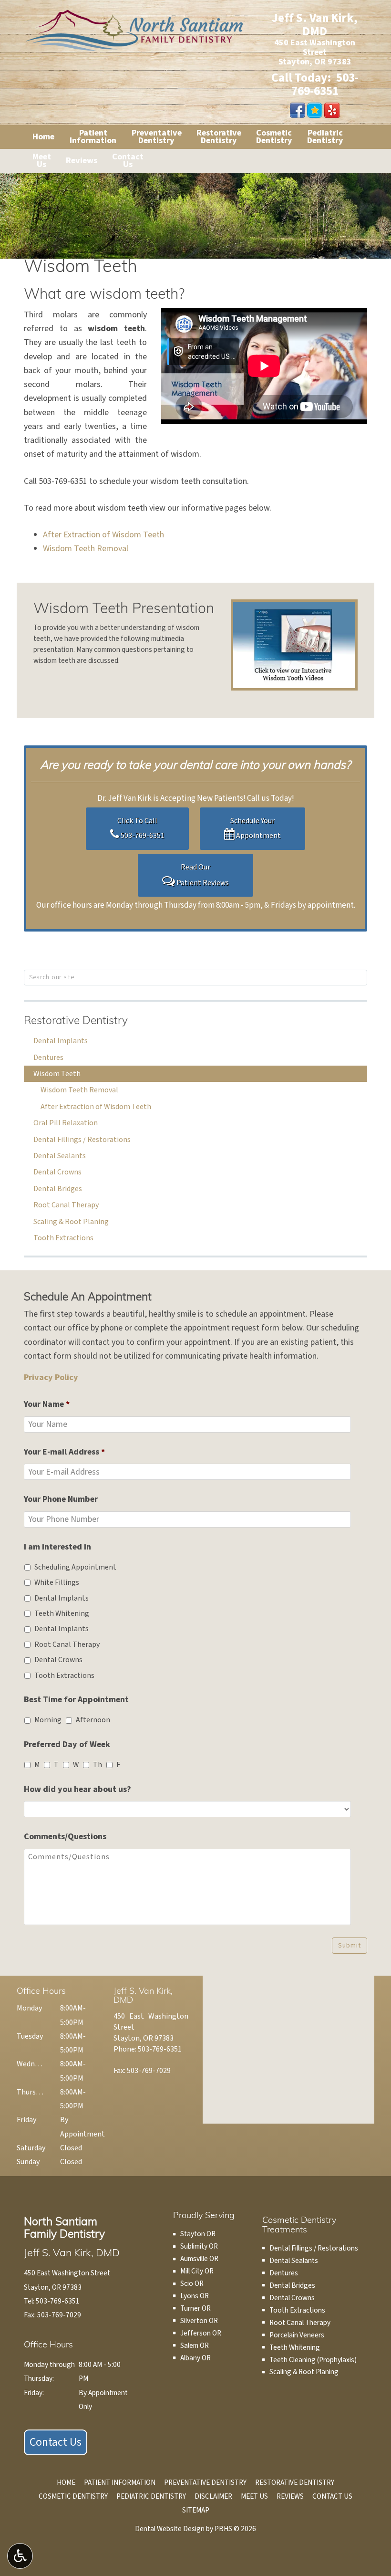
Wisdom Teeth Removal (86, 549)
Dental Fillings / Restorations (82, 1140)
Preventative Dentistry (205, 2482)
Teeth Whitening (62, 1613)
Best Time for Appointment (76, 1700)
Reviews (82, 161)
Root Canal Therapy (66, 1205)
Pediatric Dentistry (151, 2496)
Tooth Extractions (63, 1238)
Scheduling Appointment (75, 1567)
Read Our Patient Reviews (202, 875)
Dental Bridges (58, 1189)
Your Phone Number (61, 1499)
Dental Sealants (60, 1156)
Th (98, 1765)
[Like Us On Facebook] (298, 110)
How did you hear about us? (77, 1789)
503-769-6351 (325, 84)
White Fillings (57, 1582)
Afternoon (93, 1720)
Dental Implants (61, 1041)
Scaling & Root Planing (71, 1222)
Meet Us (254, 2496)
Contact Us (56, 2442)
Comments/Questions (65, 1837)
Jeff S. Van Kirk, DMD (315, 25)
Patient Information (120, 2482)
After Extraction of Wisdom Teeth (103, 535)
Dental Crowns (57, 1172)
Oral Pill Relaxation (66, 1123)
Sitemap (196, 2510)
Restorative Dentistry (76, 1021)
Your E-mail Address (64, 1452)
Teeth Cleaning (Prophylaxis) (313, 2360)
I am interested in (57, 1547)
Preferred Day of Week (67, 1744)
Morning (48, 1720)
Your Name (47, 1404)
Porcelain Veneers (297, 2335)
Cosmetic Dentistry (73, 2496)
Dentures (48, 1058)
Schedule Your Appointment (256, 828)
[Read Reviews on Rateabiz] (315, 110)
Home (43, 137)
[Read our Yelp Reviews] (332, 110)
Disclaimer (213, 2496)
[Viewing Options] (20, 2556)
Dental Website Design (170, 2529)
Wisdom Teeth (57, 1074)
